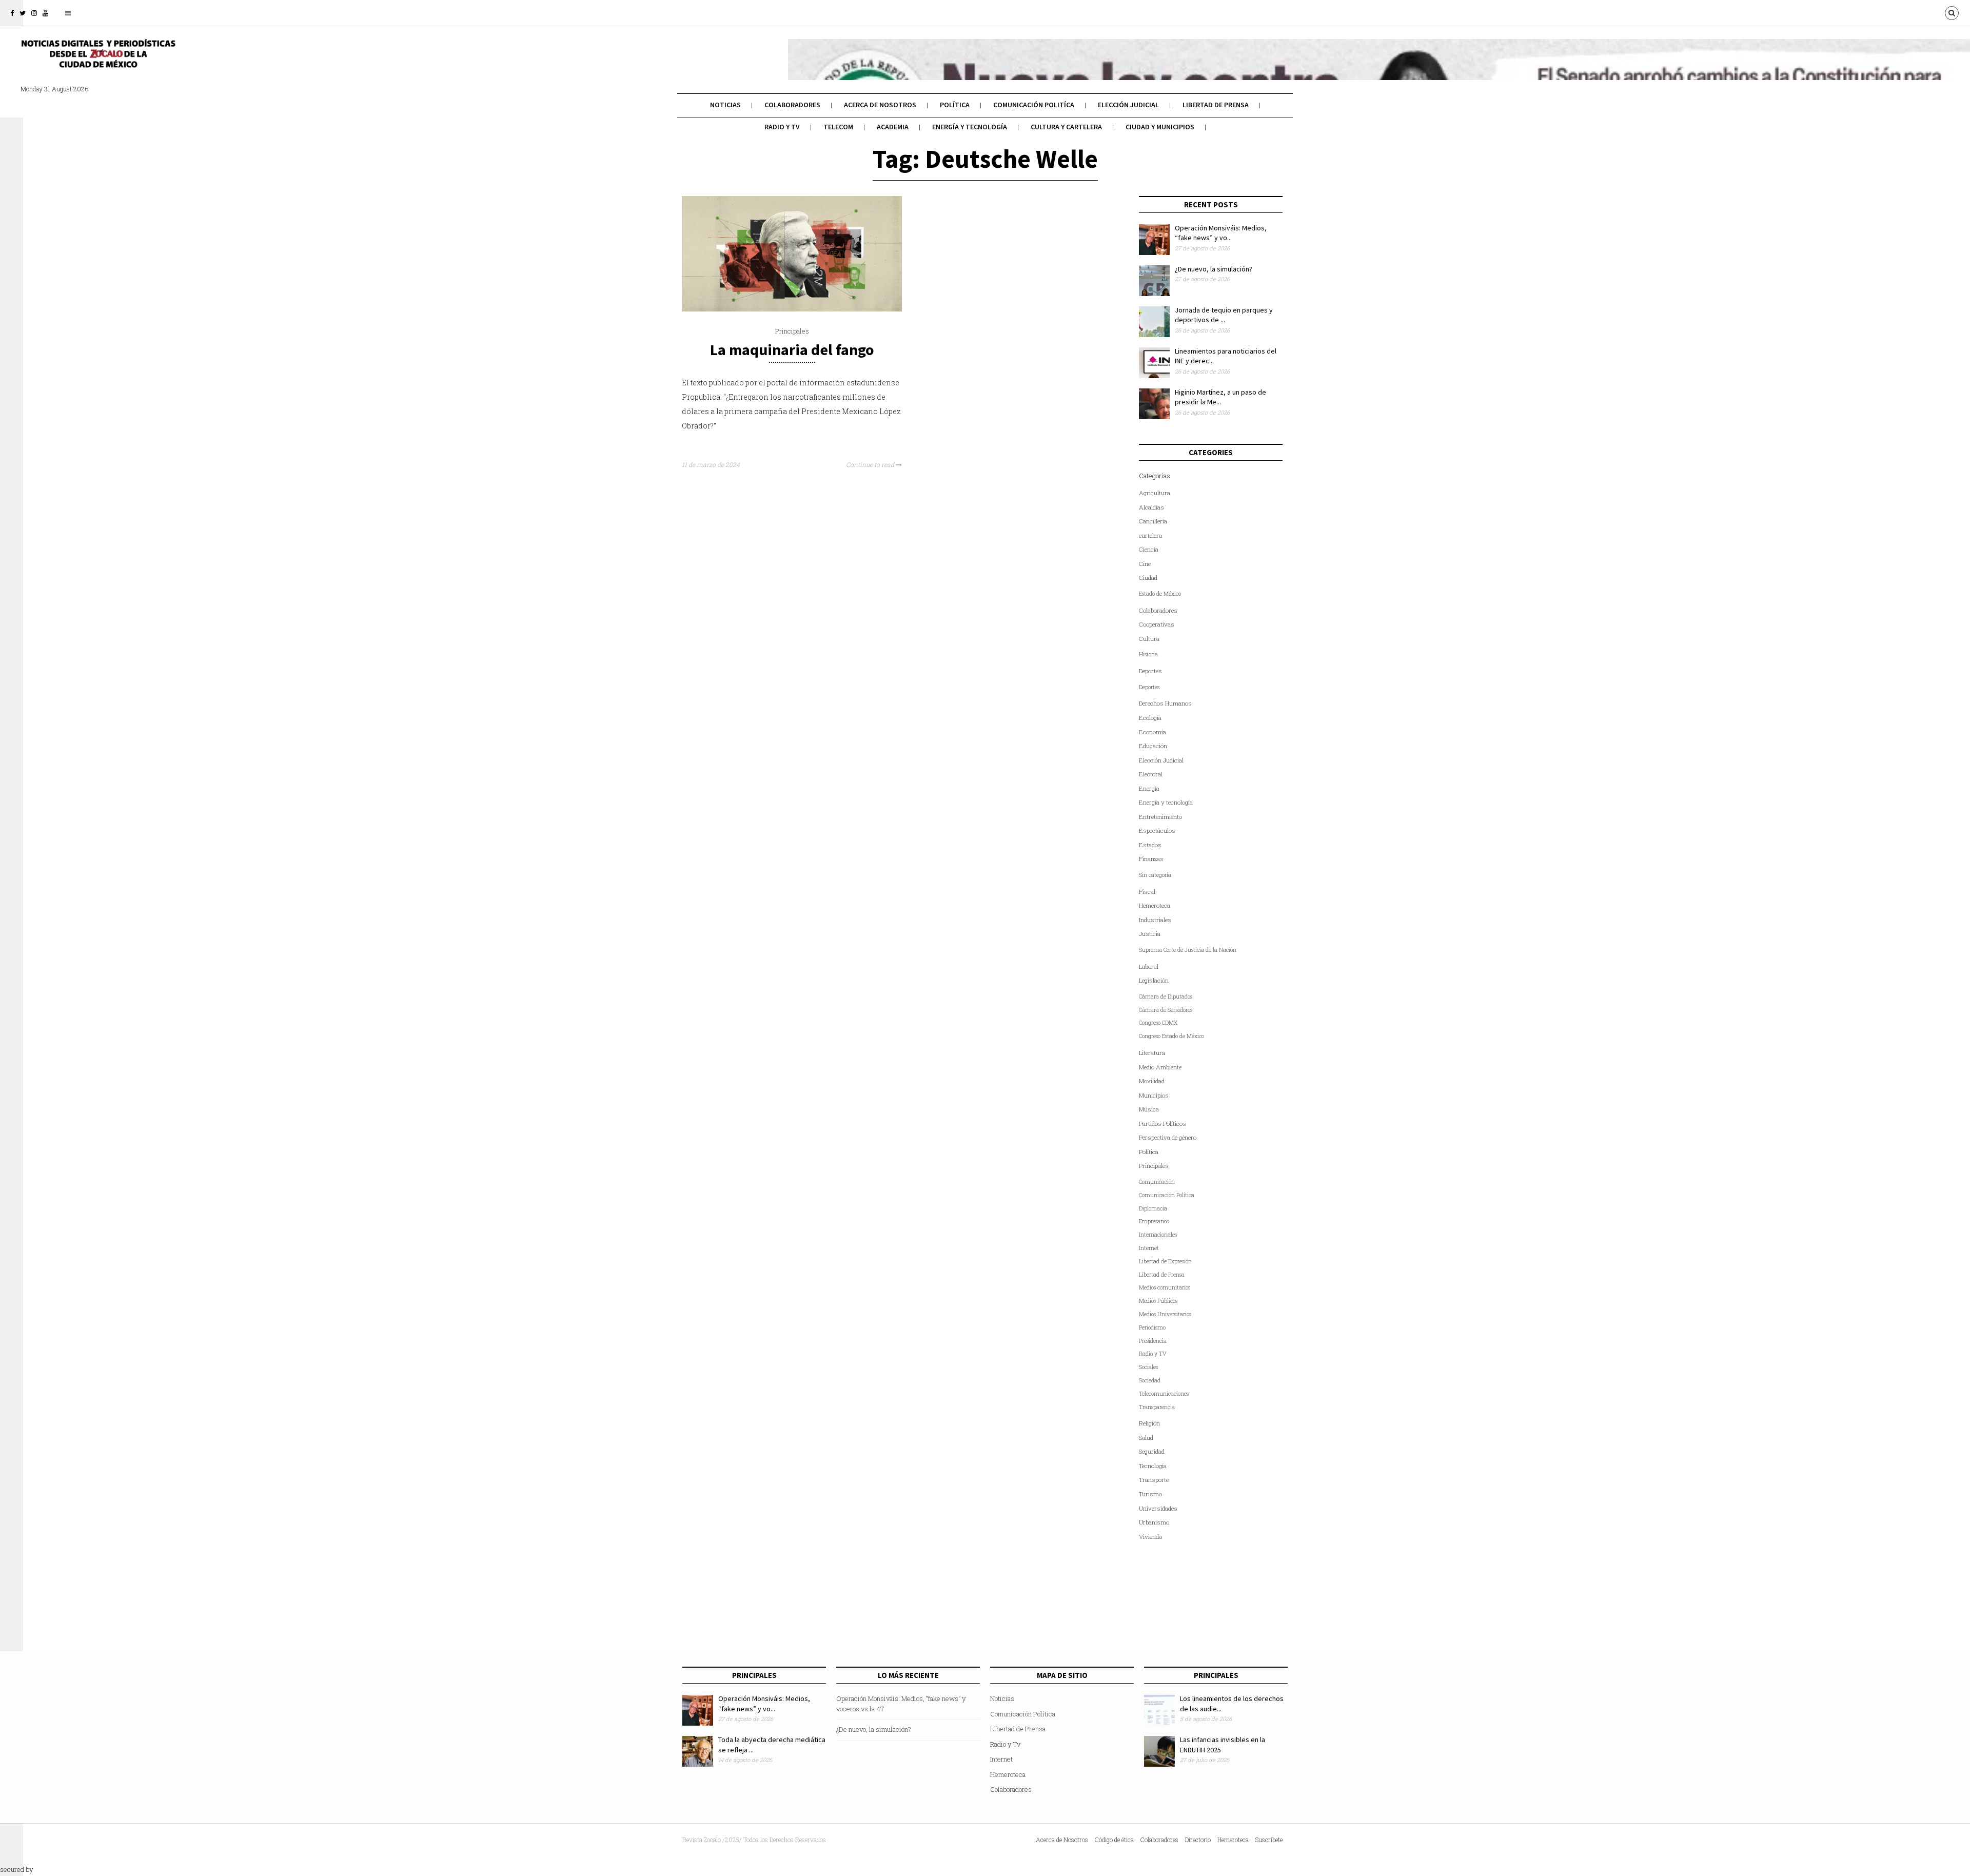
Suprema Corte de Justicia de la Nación (1188, 950)
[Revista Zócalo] (97, 61)
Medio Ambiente (1160, 1067)
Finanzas (1151, 859)
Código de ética (1114, 1840)
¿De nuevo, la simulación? (1214, 269)
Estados (1150, 845)
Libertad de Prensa (1216, 105)
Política (955, 105)
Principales (792, 331)
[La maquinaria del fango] (792, 309)
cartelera (1150, 535)
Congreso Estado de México (1171, 1036)
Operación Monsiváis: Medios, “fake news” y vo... (1221, 233)
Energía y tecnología (970, 127)
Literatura (1152, 1053)
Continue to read (871, 464)
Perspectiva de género (1168, 1137)
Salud (1146, 1438)
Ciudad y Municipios (1160, 127)
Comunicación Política (1167, 1195)
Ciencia (1149, 549)
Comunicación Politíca (1034, 105)
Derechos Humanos (1165, 703)
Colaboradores (792, 105)
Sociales (1148, 1367)
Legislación (1154, 980)
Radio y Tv (782, 127)
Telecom (838, 127)
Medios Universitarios (1165, 1314)
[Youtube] (45, 13)
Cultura (1149, 639)
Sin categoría (1155, 875)
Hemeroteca (1155, 905)
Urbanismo (1154, 1522)
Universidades (1158, 1508)
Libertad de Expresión (1165, 1261)
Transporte (1154, 1480)
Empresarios (1154, 1221)
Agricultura (1155, 493)
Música (1149, 1109)
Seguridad (1152, 1451)
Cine (1145, 564)
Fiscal (1147, 892)
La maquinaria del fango (792, 349)
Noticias (725, 105)
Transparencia (1157, 1407)
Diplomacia (1153, 1208)
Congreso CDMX (1158, 1023)
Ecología (1150, 718)
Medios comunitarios (1165, 1287)
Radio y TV (1153, 1354)
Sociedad (1150, 1380)
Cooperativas (1157, 624)
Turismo (1150, 1494)
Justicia (1150, 934)
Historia (1148, 654)
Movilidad (1152, 1081)
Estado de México (1160, 594)
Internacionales (1158, 1235)
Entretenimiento (1160, 817)
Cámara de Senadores (1166, 1010)
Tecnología (1153, 1466)
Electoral (1151, 774)
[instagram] (34, 13)
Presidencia (1153, 1341)
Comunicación (1157, 1182)
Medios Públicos (1158, 1301)
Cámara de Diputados (1166, 996)
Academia (893, 127)
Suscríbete (1269, 1840)
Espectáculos (1157, 830)
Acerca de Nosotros (880, 105)
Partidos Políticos (1163, 1123)
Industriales (1155, 920)
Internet (1149, 1248)
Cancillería (1153, 521)
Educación (1153, 746)
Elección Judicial (1128, 105)
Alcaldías (1151, 507)
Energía (1149, 788)
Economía (1153, 732)
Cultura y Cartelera (1066, 127)
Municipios (1154, 1095)
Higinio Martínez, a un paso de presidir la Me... (1220, 397)
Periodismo (1152, 1327)
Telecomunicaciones (1164, 1394)
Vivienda (1150, 1537)
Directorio (1198, 1840)
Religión (1149, 1423)
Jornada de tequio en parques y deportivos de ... (1224, 315)
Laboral (1149, 966)
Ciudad (1148, 578)
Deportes (1150, 671)
